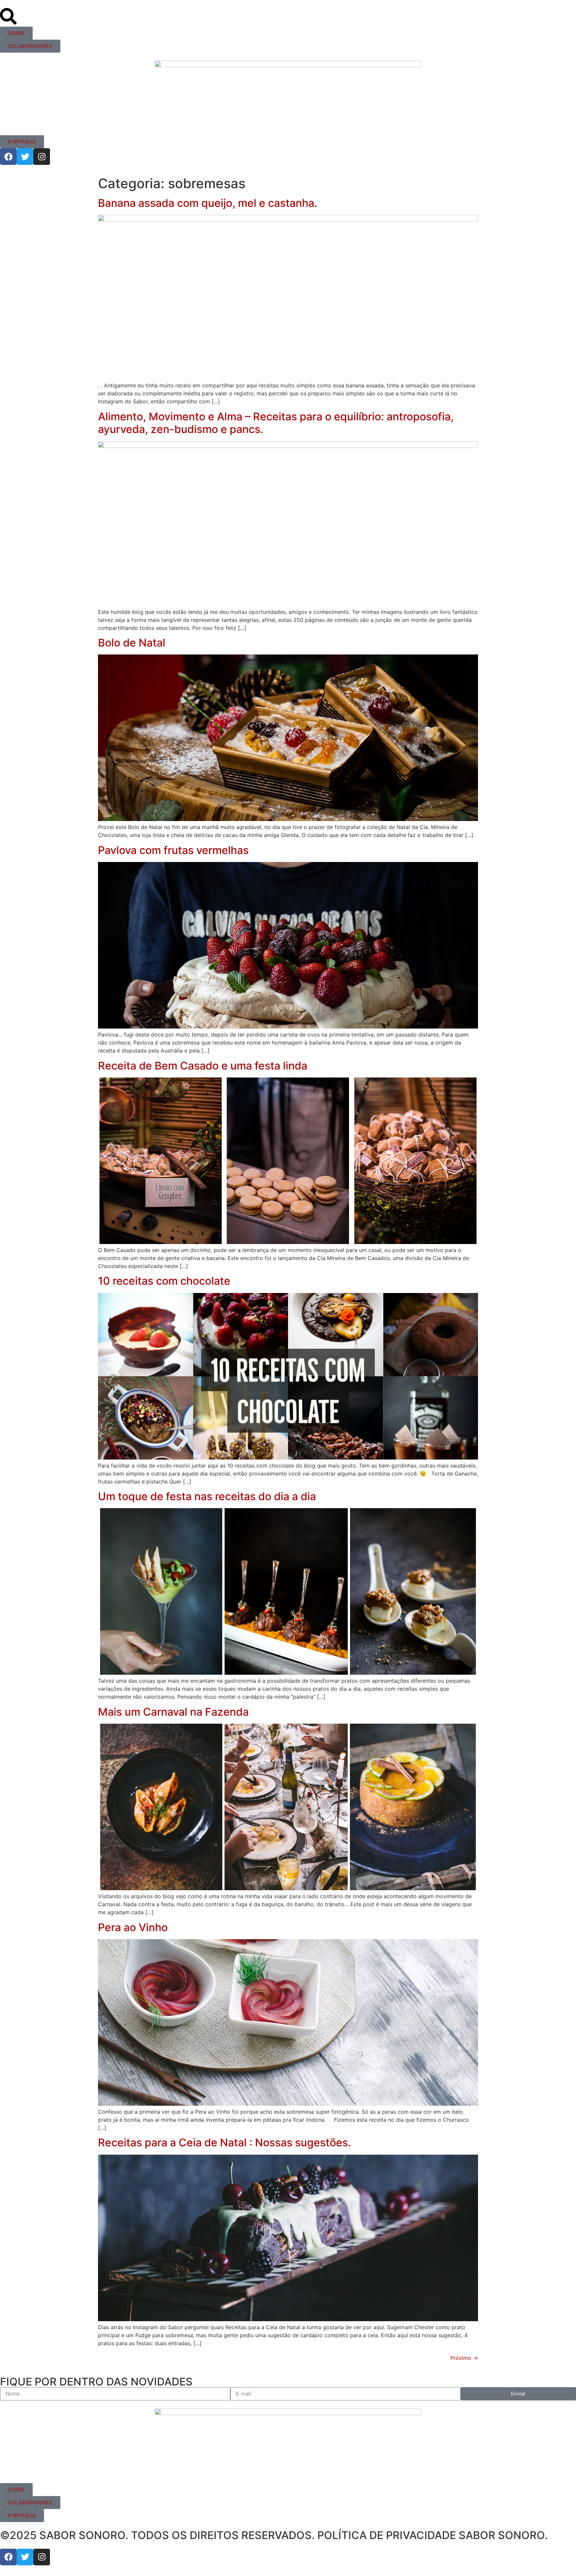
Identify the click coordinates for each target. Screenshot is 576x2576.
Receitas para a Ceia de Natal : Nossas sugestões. (224, 2143)
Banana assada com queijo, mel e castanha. (208, 203)
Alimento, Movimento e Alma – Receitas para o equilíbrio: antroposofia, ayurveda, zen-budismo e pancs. (276, 423)
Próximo (464, 2358)
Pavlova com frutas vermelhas (173, 850)
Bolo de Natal (132, 643)
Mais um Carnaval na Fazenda (173, 1712)
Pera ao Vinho (133, 1927)
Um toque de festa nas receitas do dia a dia (207, 1496)
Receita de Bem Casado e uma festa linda (203, 1066)
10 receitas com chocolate (164, 1281)
